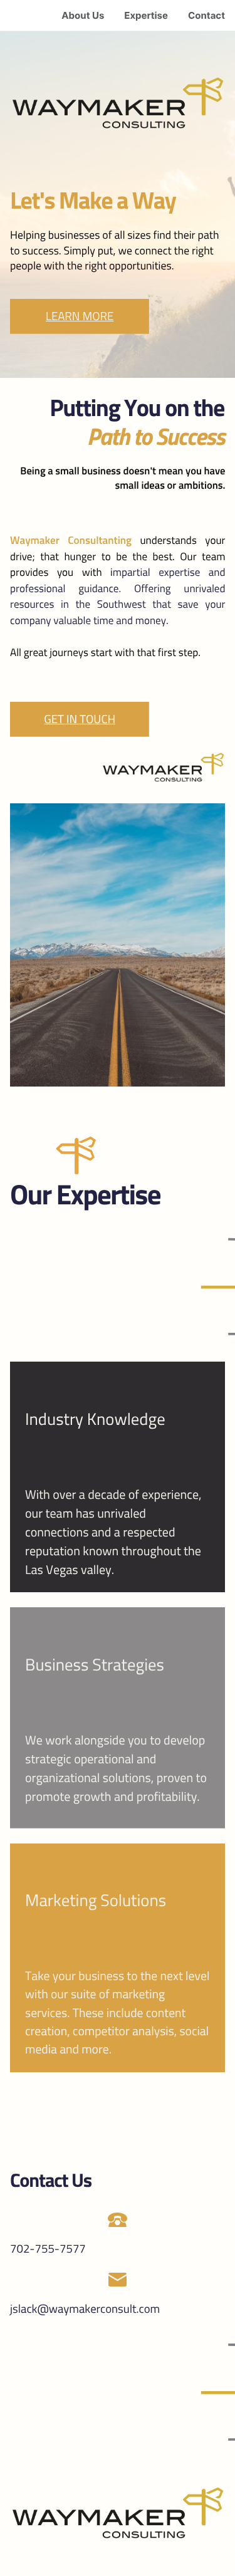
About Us (83, 15)
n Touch (93, 719)
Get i (56, 719)
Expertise (146, 15)
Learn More (80, 316)
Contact (206, 15)
